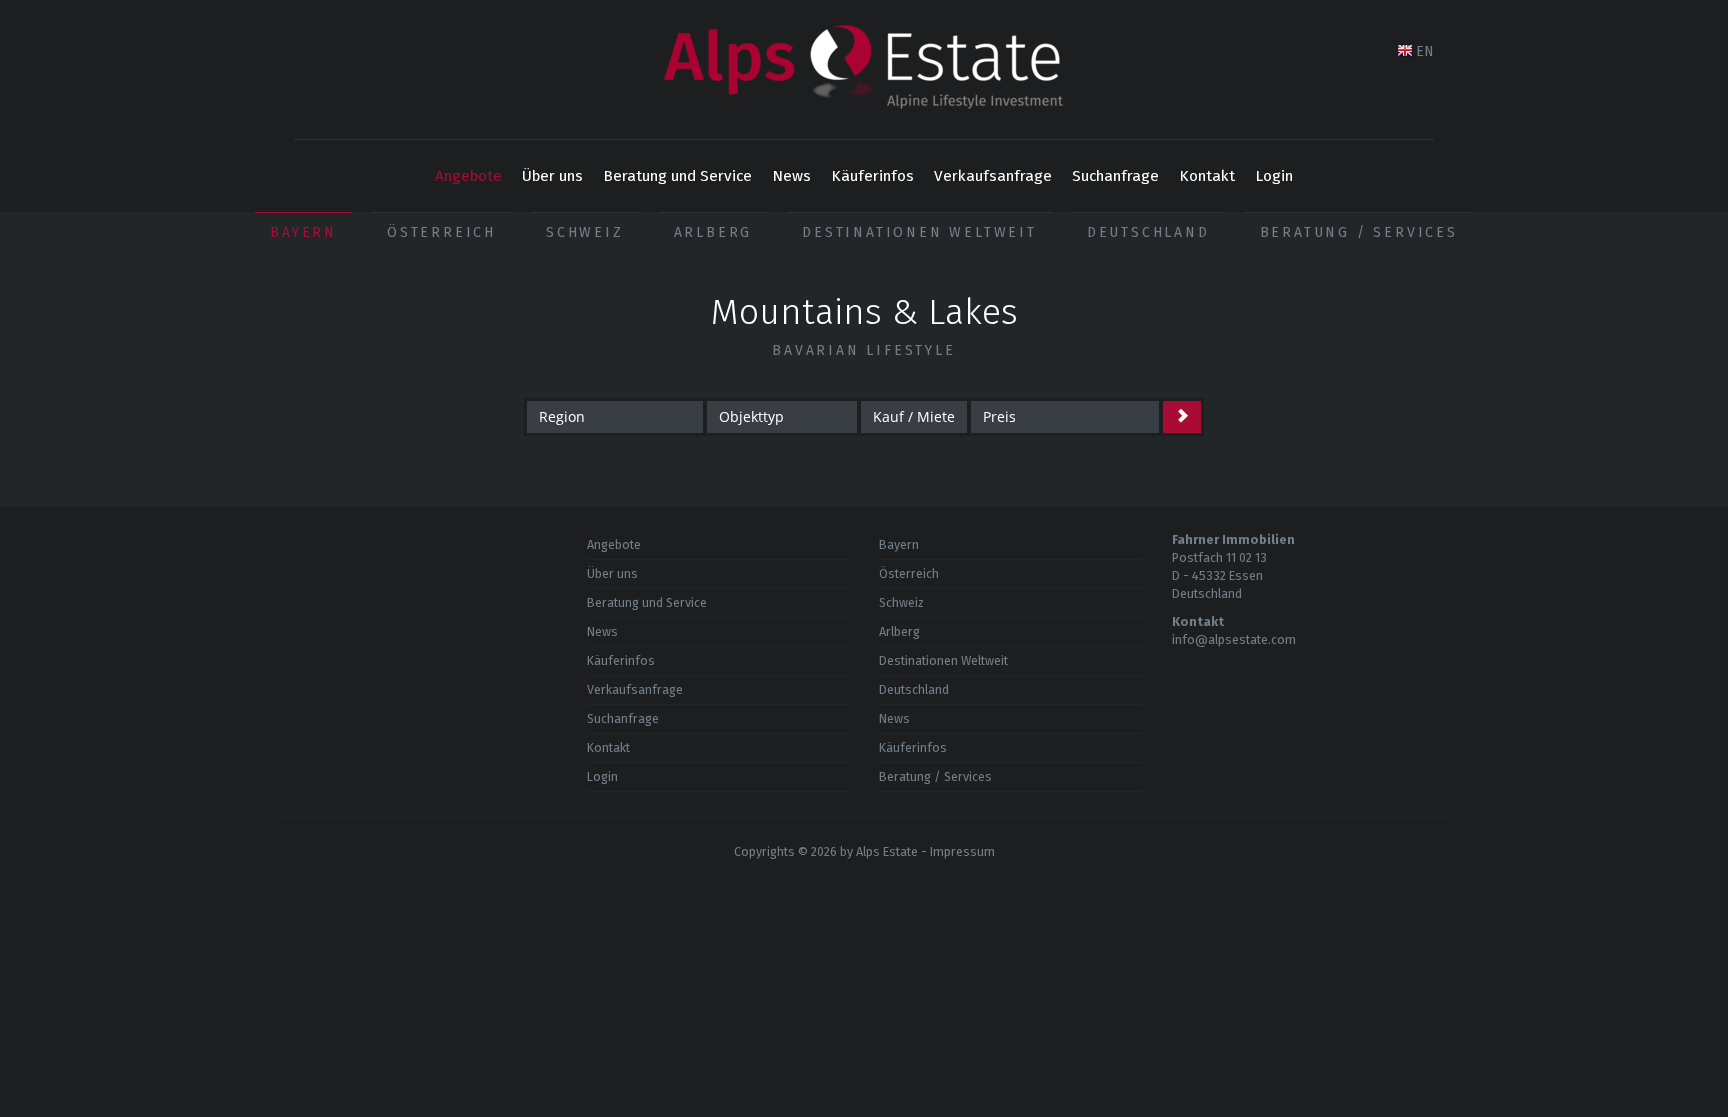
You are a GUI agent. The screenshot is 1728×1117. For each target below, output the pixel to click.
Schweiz (585, 232)
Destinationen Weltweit (919, 232)
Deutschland (1148, 232)
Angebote (468, 176)
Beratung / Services (1359, 232)
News (791, 176)
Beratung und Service (677, 176)
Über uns (552, 176)
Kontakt (1207, 176)
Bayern (303, 232)
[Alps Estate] (864, 70)
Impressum (962, 851)
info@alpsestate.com (1234, 639)
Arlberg (713, 232)
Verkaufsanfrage (993, 176)
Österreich (441, 232)
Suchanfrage (1115, 176)
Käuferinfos (872, 176)
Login (1274, 176)
